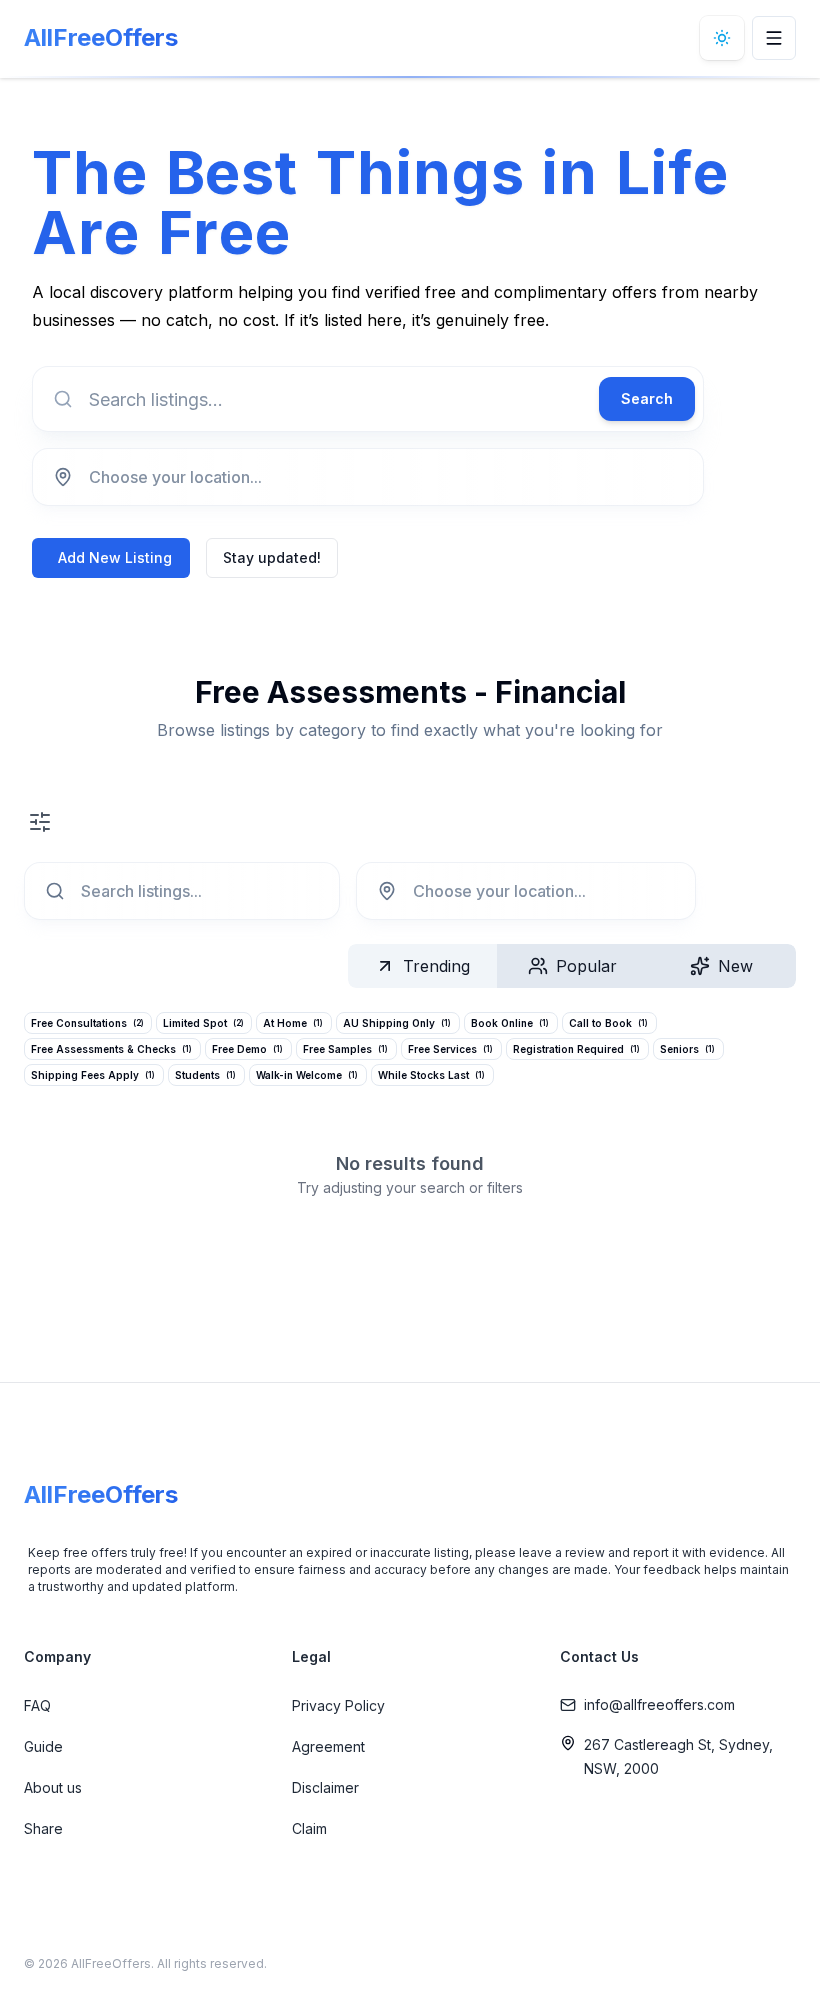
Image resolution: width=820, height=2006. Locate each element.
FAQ (37, 1705)
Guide (43, 1746)
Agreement (328, 1746)
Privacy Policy (338, 1705)
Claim (309, 1828)
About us (53, 1787)
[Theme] (722, 38)
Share (43, 1828)
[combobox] (368, 477)
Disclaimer (325, 1787)
